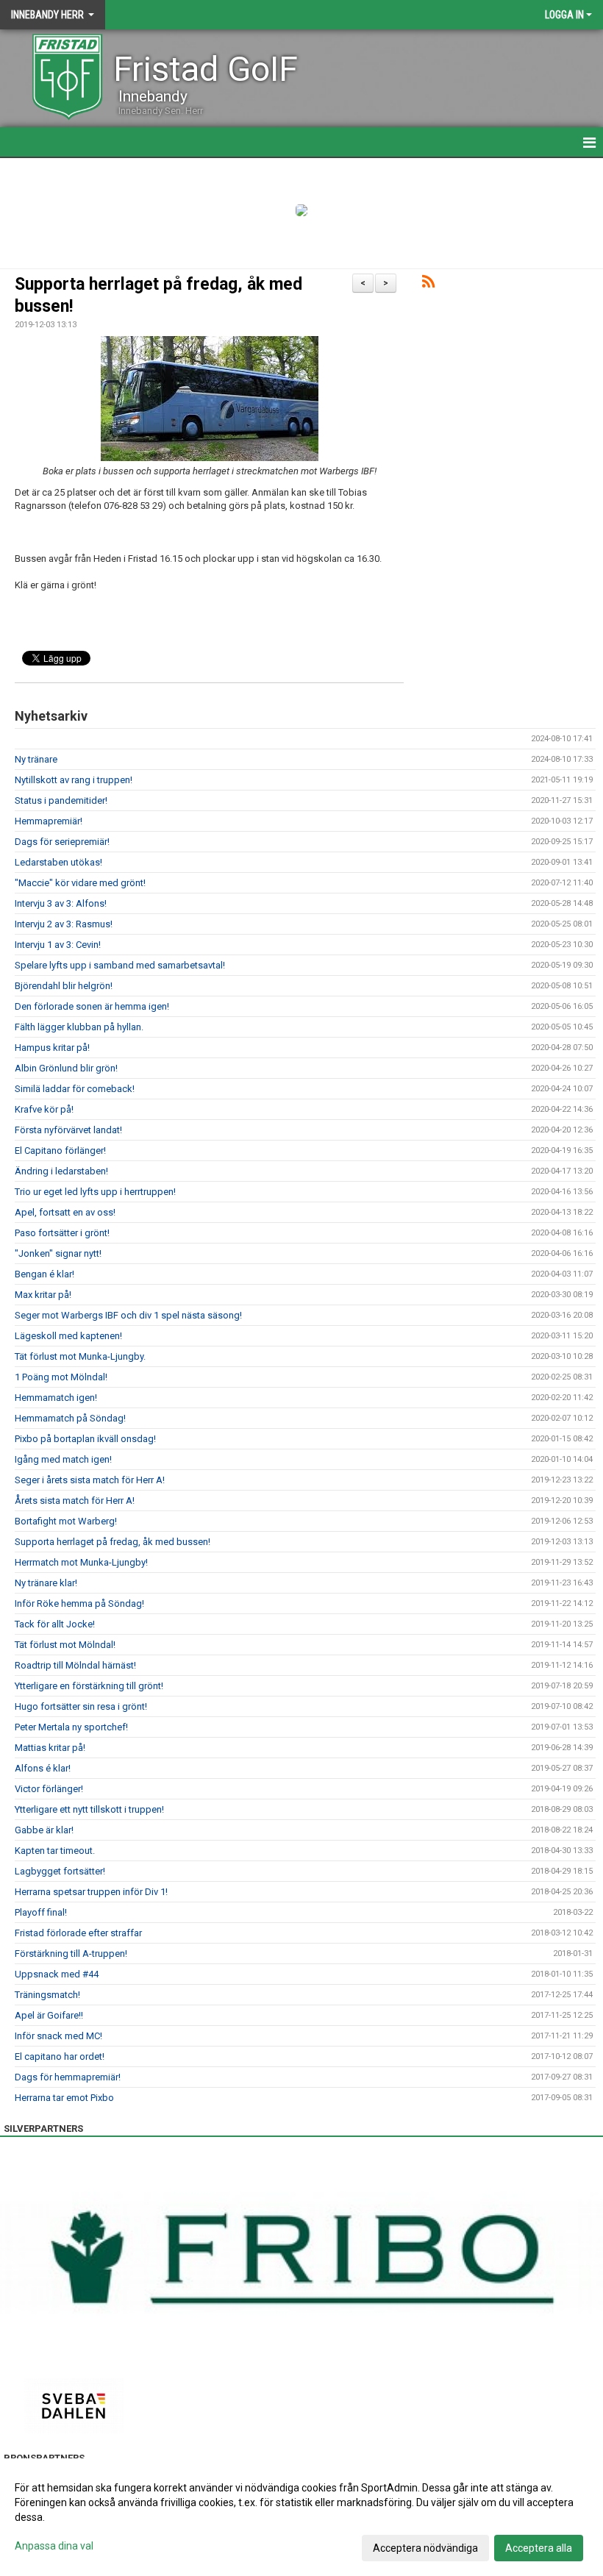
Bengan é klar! (44, 1274)
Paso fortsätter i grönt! (62, 1233)
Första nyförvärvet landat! (68, 1130)
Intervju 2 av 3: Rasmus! (64, 924)
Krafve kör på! (44, 1109)
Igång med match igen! (63, 1459)
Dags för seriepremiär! (62, 842)
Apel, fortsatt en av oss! (65, 1212)
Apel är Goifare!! (49, 2015)
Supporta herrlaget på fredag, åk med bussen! (113, 1542)
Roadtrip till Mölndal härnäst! (75, 1665)
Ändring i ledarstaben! (61, 1171)
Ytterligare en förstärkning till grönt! (89, 1686)
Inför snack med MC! (58, 2036)
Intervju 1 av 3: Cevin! (58, 945)
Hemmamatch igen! (56, 1398)
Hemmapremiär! (49, 821)
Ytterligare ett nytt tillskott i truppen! (89, 1809)
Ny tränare (36, 759)
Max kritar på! (43, 1295)
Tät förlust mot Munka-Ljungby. (80, 1356)
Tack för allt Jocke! (55, 1624)
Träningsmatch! (47, 1995)
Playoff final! (41, 1912)
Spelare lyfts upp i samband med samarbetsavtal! (120, 965)
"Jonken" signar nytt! (58, 1253)
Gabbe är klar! (44, 1830)
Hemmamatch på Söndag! (70, 1418)
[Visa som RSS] (428, 284)
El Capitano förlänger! (60, 1150)
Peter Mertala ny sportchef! (71, 1727)
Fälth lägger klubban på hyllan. (79, 1027)
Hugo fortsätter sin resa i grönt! (81, 1706)
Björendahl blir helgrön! (64, 986)
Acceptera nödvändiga (425, 2548)
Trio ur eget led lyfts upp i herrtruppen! (95, 1192)
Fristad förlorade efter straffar (78, 1933)
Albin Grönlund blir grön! (66, 1068)
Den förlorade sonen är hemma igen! (92, 1006)
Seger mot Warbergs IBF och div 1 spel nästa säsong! (128, 1315)
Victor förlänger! (49, 1789)
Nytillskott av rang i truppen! (74, 780)
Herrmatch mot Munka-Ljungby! (81, 1562)
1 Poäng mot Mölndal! (61, 1377)
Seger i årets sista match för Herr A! (90, 1480)
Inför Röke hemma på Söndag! (79, 1603)
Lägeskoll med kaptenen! (68, 1336)
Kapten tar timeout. (55, 1851)
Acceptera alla (539, 2548)
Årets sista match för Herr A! (75, 1501)
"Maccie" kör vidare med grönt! (80, 883)
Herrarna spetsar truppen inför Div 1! (91, 1892)
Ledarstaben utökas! (58, 862)
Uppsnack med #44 (57, 1974)
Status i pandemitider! (61, 800)
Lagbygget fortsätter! (60, 1871)
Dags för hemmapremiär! (68, 2077)
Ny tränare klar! (46, 1583)
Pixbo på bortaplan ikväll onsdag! (85, 1439)
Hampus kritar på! (52, 1048)
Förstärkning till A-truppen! (71, 1954)
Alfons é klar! (43, 1768)
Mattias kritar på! (50, 1748)
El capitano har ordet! (60, 2056)
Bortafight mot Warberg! (66, 1521)
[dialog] (301, 2517)
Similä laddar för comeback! (75, 1089)
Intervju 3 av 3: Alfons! (61, 903)
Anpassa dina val (54, 2546)
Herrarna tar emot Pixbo (64, 2098)
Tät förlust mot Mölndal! (65, 1645)
